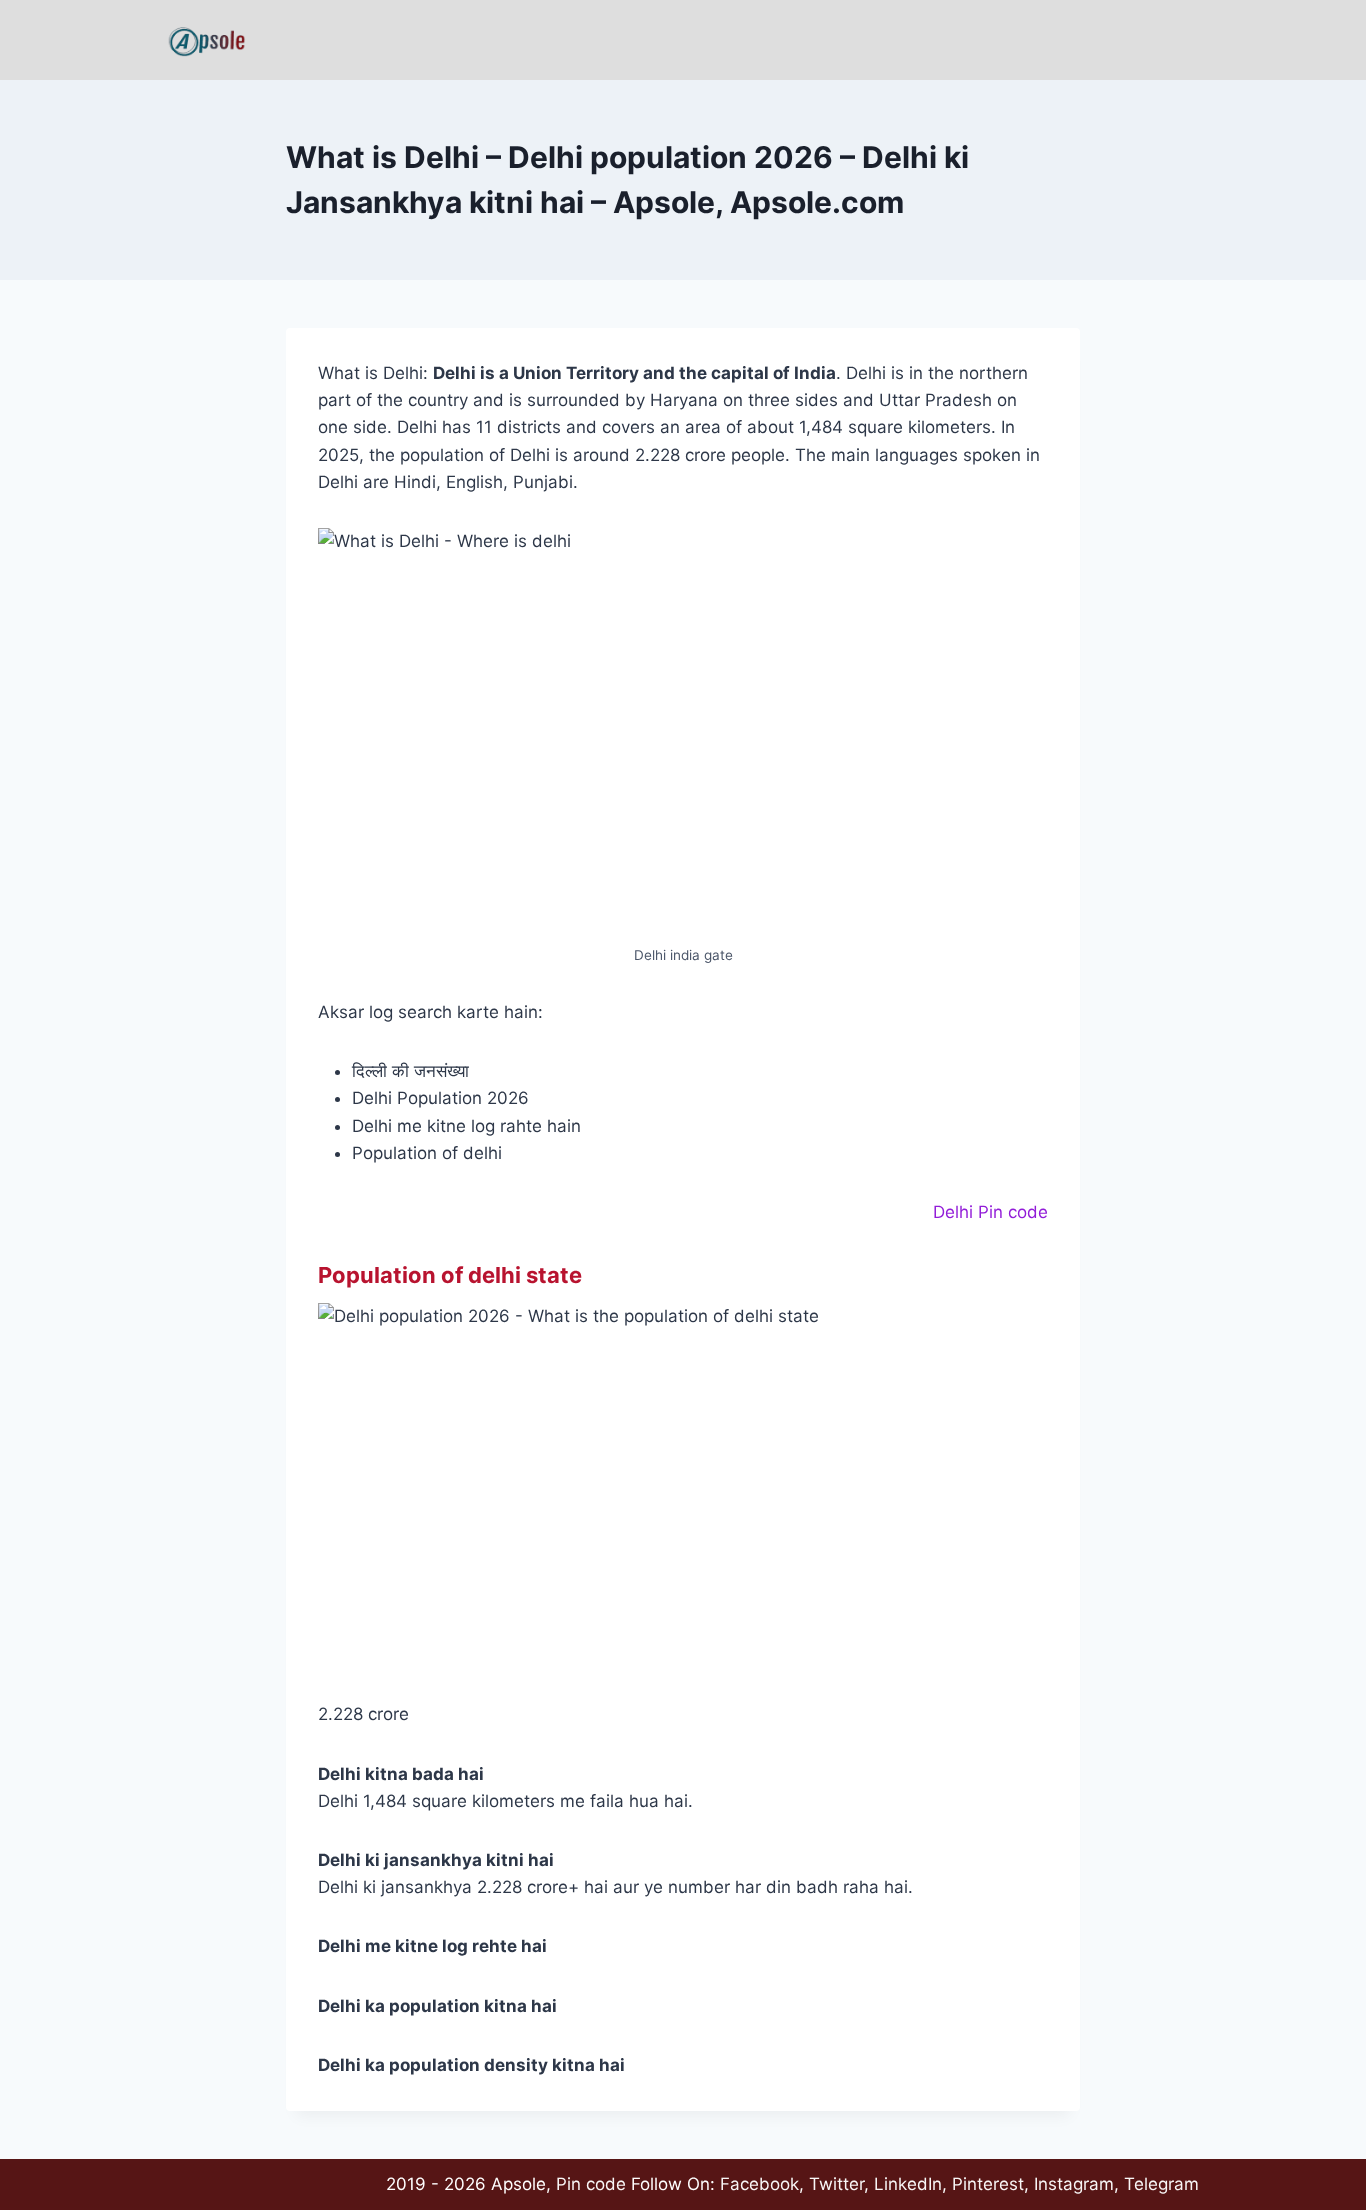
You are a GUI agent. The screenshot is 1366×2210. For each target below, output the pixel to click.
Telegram (1161, 2184)
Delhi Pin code (990, 1212)
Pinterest (988, 2184)
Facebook (759, 2184)
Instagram (1074, 2184)
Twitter (836, 2184)
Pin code (591, 2184)
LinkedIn (908, 2184)
